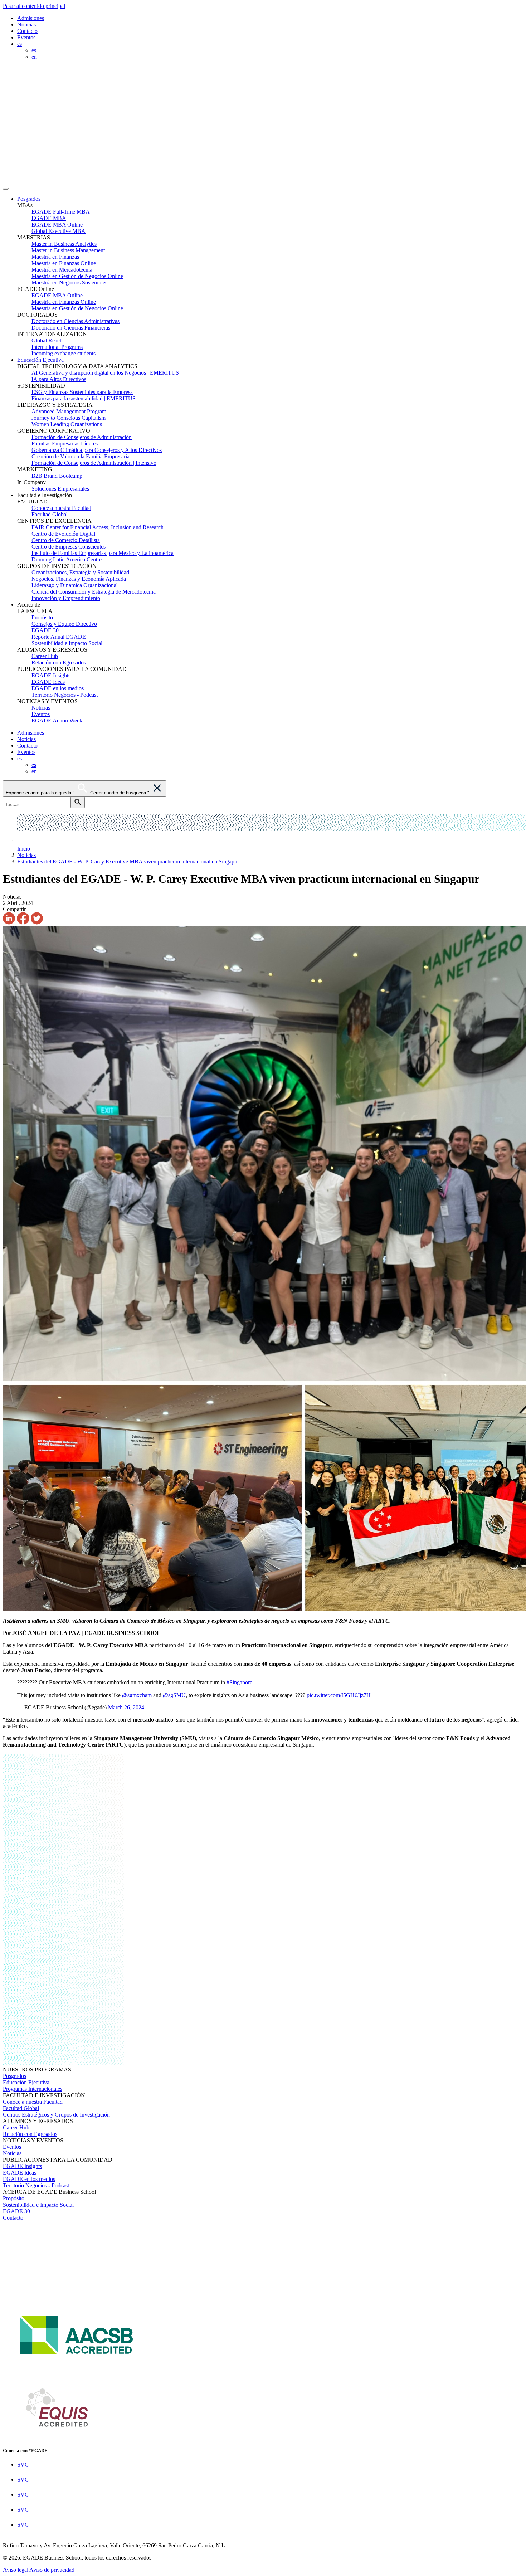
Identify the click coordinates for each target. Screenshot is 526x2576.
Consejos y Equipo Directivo (64, 624)
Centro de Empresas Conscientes (69, 547)
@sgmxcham (137, 1695)
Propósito (42, 617)
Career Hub (45, 656)
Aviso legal (16, 2570)
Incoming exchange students (64, 353)
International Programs (57, 347)
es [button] (20, 44)
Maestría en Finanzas (55, 257)
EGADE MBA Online (57, 225)
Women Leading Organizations (67, 424)
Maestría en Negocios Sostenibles (69, 283)
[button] (270, 199)
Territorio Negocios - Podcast (65, 695)
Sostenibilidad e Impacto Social (67, 643)
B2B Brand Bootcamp (57, 476)
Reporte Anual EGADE (59, 637)
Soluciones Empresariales (60, 489)
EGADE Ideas (48, 682)
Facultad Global (50, 514)
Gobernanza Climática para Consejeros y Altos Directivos (97, 450)
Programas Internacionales (33, 2089)
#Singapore (239, 1682)
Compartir (14, 909)
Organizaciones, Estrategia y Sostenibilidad (80, 572)
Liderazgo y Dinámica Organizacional (75, 585)
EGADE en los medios (58, 688)
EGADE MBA (49, 218)
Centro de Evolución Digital (63, 534)
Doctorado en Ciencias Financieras (71, 328)
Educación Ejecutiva (40, 360)
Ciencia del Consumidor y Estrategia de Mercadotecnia (94, 592)
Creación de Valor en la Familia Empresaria (81, 456)
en (34, 57)
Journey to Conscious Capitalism (69, 418)
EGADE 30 (45, 630)
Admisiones (31, 18)
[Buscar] (78, 802)
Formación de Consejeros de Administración (82, 437)
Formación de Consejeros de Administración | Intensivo (94, 463)
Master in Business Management (68, 250)
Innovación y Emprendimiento (66, 598)
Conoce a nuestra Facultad (61, 508)
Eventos (26, 37)
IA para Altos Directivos (59, 379)
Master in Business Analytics (64, 244)
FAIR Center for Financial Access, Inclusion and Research (98, 527)
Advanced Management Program (69, 411)
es (34, 50)
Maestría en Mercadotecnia (62, 270)
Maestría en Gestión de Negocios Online (77, 276)
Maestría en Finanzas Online (64, 263)
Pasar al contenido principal (34, 6)
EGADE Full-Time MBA (61, 212)
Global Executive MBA (59, 231)
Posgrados (29, 199)
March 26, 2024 (126, 1707)
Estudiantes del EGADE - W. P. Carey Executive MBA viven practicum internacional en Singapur (128, 861)
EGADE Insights (51, 675)
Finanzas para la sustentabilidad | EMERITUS (84, 398)
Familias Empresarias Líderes (65, 444)
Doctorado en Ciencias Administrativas (76, 321)
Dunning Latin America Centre (67, 559)
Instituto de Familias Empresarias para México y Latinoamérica (103, 553)
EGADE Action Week (57, 720)
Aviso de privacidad (52, 2570)
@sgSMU (174, 1695)
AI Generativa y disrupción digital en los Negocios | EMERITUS (105, 373)
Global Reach (47, 340)
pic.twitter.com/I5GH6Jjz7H (339, 1695)
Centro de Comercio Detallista (66, 540)
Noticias (26, 25)
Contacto (27, 31)
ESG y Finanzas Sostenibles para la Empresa (82, 392)
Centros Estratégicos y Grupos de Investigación (56, 2115)
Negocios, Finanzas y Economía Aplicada (79, 579)
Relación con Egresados (59, 663)
